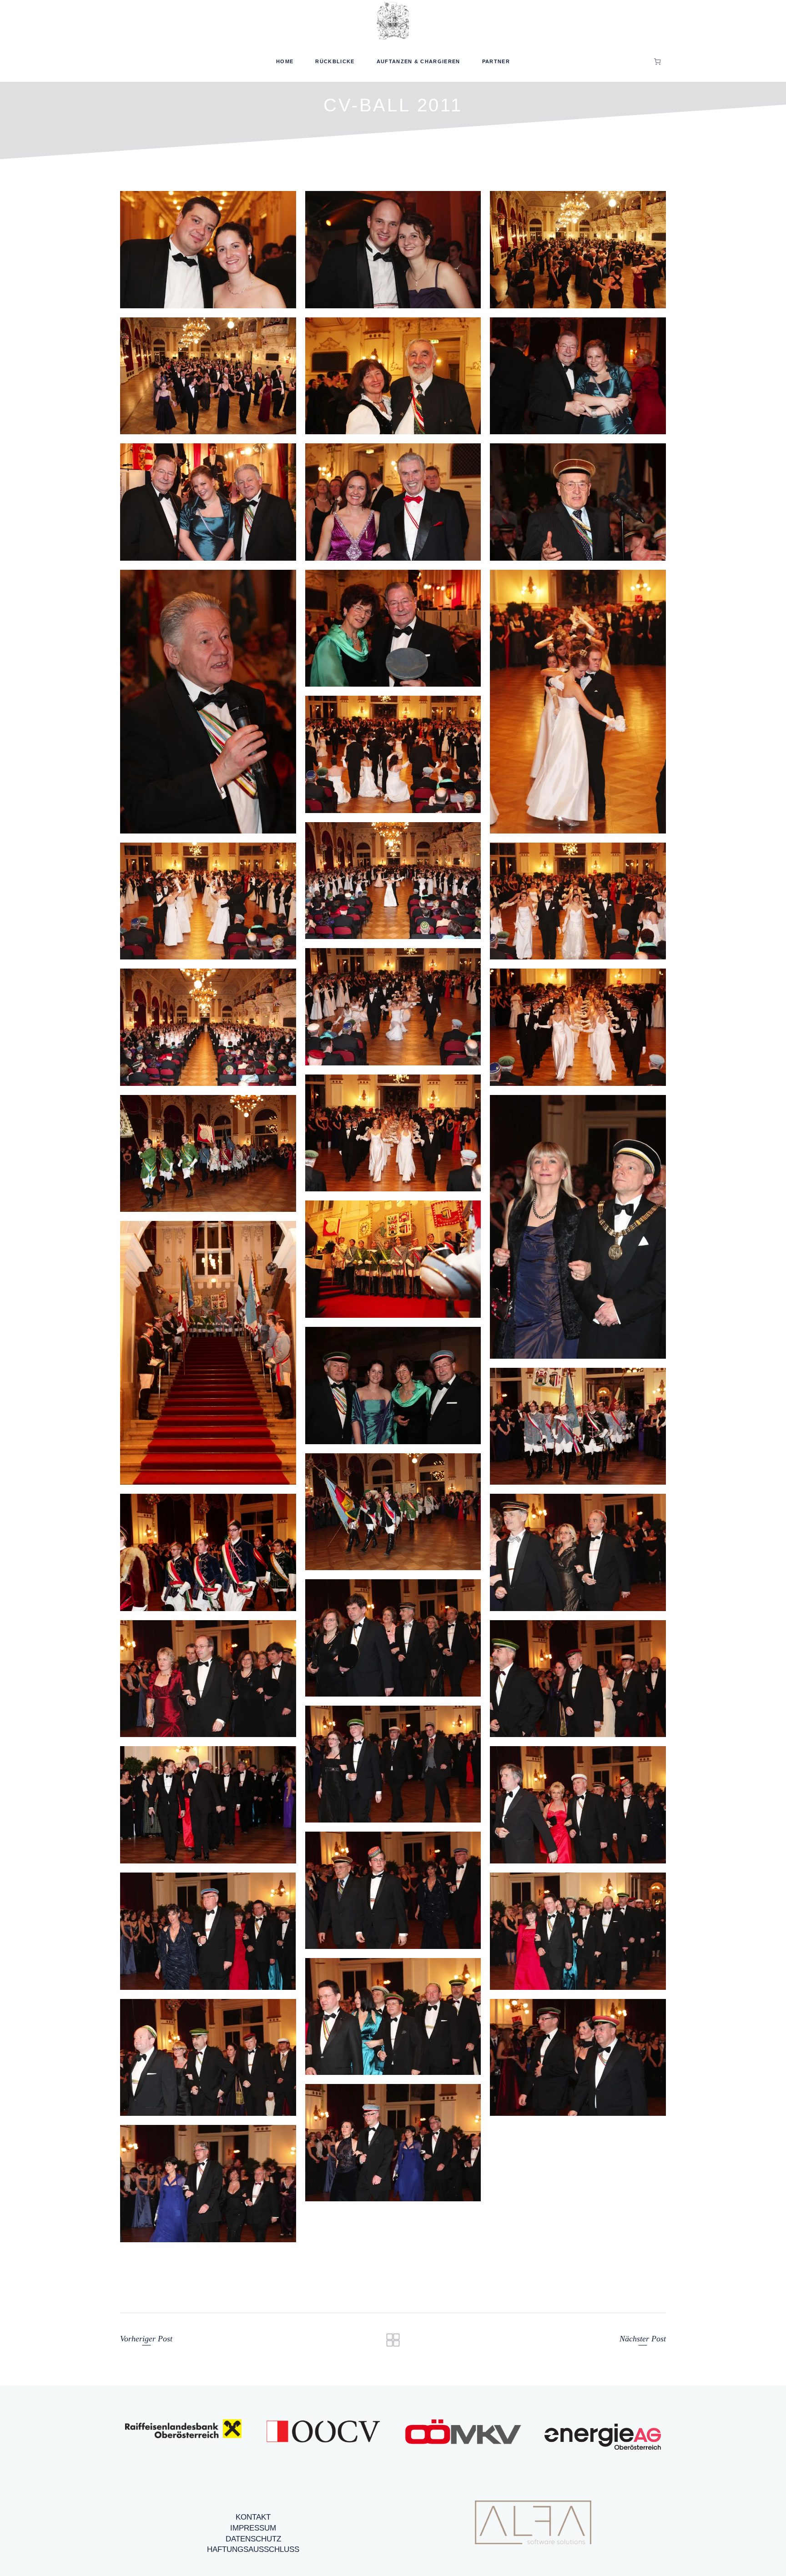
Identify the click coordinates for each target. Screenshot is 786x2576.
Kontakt (253, 2517)
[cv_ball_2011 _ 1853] (578, 901)
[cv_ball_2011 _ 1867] (578, 702)
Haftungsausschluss (253, 2549)
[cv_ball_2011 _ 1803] (578, 1679)
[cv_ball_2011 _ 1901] (578, 376)
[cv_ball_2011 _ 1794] (208, 1552)
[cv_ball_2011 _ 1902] (393, 502)
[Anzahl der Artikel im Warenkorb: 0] (658, 61)
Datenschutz (253, 2539)
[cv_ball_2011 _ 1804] (208, 1679)
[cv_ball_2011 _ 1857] (208, 901)
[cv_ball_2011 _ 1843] (578, 1027)
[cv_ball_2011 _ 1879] (578, 502)
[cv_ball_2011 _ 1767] (208, 1353)
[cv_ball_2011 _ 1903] (208, 502)
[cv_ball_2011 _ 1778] (393, 1386)
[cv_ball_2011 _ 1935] (393, 250)
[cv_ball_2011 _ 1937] (208, 250)
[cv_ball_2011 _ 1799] (208, 1931)
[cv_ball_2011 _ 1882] (208, 702)
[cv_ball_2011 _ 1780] (578, 1426)
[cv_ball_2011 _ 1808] (208, 1154)
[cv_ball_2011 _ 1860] (393, 881)
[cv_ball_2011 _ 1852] (393, 1007)
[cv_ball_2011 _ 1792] (393, 1512)
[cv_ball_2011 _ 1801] (393, 2017)
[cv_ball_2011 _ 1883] (393, 628)
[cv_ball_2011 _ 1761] (393, 1259)
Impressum (253, 2528)
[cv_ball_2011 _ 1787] (578, 1227)
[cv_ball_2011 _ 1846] (208, 1027)
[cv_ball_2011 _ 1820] (208, 2184)
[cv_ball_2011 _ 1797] (578, 1805)
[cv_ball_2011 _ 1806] (578, 1552)
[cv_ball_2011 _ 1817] (578, 2058)
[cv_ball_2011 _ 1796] (208, 1805)
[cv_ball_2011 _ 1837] (393, 1133)
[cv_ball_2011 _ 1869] (393, 754)
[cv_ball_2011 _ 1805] (393, 1638)
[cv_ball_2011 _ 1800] (578, 1931)
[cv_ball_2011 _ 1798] (393, 1890)
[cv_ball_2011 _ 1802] (208, 2058)
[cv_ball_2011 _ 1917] (208, 376)
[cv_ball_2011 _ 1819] (393, 2143)
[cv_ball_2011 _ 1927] (578, 250)
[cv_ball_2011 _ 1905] (393, 376)
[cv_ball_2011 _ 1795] (393, 1764)
